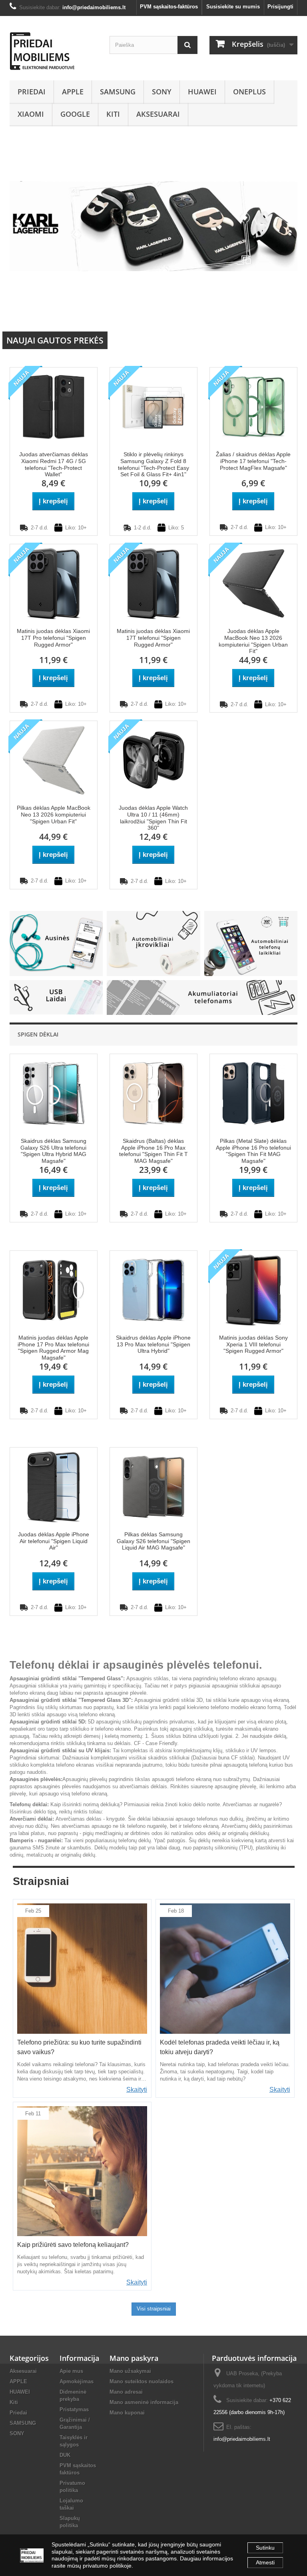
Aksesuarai (158, 114)
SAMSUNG (118, 92)
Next (283, 313)
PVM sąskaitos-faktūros (169, 7)
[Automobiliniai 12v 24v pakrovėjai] (153, 943)
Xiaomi (31, 114)
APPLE (73, 92)
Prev (263, 313)
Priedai (32, 92)
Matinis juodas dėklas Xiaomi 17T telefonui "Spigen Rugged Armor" (153, 638)
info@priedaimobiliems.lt (242, 2439)
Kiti (113, 114)
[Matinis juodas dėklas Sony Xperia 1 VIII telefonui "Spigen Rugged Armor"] (253, 1289)
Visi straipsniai (154, 2309)
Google (75, 114)
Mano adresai (126, 2392)
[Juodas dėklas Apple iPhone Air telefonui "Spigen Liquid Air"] (54, 1486)
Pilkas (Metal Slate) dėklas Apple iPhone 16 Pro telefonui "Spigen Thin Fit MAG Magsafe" (253, 1151)
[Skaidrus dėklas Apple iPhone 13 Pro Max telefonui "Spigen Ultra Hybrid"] (153, 1289)
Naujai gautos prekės (55, 340)
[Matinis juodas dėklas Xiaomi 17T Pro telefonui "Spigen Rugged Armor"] (54, 583)
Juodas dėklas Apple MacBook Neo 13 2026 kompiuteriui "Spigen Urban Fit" (253, 641)
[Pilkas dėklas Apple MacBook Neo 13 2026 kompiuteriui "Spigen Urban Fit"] (54, 760)
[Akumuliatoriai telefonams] (202, 997)
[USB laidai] (56, 997)
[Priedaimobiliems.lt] (54, 51)
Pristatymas (74, 2409)
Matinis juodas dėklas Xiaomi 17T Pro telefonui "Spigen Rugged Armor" (53, 638)
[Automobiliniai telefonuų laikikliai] (251, 943)
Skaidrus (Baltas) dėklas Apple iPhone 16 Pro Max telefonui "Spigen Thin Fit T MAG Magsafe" (153, 1151)
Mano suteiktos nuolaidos (142, 2381)
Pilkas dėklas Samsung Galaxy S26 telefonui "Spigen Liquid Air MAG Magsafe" (153, 1541)
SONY (162, 92)
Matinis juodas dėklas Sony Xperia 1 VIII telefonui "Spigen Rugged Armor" (253, 1344)
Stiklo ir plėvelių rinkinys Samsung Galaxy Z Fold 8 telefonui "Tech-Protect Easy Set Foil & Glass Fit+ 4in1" (153, 464)
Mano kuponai (127, 2413)
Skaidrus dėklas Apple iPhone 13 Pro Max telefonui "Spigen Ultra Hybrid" (153, 1344)
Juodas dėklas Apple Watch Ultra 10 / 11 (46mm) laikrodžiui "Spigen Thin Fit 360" (153, 818)
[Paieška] (187, 45)
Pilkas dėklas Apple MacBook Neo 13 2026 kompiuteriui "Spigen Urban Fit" (54, 815)
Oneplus (249, 92)
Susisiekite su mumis (233, 7)
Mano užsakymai (130, 2371)
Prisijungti (280, 7)
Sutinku (265, 2548)
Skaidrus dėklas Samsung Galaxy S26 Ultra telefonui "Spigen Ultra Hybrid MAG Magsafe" (53, 1151)
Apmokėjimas (77, 2381)
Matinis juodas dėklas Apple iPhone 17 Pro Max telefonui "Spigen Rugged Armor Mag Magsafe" (53, 1348)
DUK (65, 2455)
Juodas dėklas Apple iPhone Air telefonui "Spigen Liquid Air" (54, 1541)
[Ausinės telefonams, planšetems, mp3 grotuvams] (56, 943)
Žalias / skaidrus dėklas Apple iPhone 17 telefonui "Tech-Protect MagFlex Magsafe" (253, 461)
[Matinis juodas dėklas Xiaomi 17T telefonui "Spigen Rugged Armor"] (153, 583)
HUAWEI (202, 92)
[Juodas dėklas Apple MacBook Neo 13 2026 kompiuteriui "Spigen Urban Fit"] (253, 583)
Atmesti (265, 2562)
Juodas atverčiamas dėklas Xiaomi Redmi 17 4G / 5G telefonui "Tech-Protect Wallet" (54, 464)
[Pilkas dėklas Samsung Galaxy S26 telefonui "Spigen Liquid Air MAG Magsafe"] (153, 1486)
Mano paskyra (134, 2358)
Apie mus (71, 2371)
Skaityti (137, 2090)
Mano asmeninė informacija (144, 2402)
